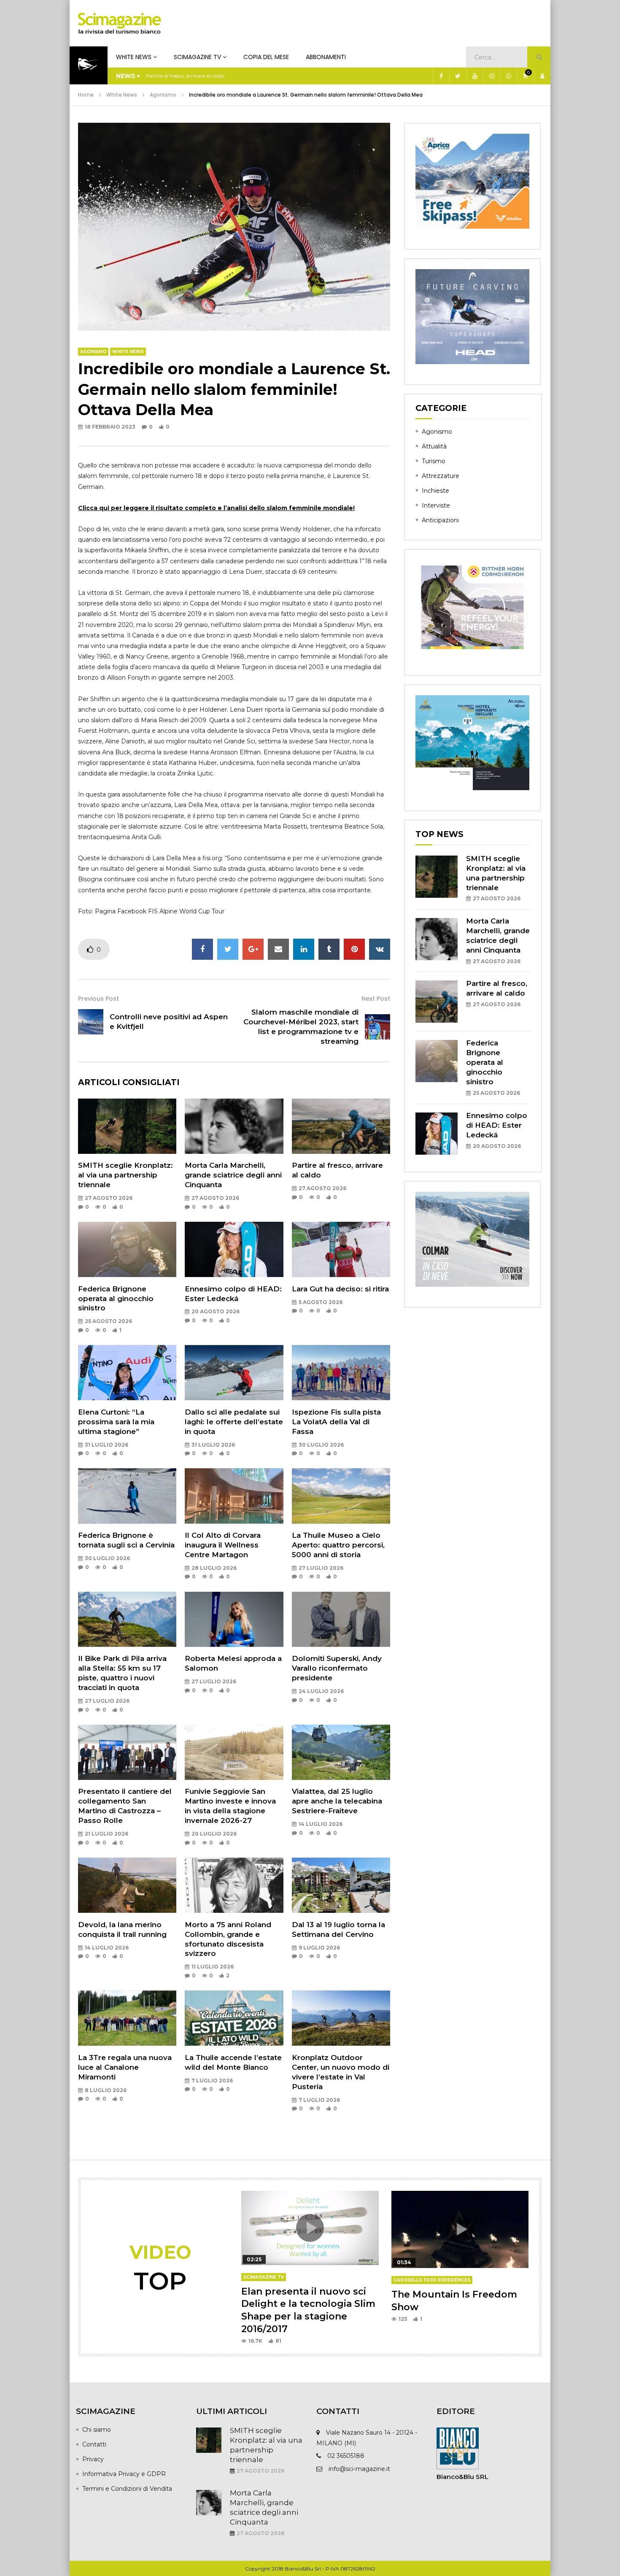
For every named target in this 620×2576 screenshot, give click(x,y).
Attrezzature (441, 476)
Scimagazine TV (197, 57)
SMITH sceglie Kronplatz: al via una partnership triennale (125, 1175)
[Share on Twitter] (228, 949)
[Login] (542, 76)
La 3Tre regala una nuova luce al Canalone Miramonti (125, 2067)
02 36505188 (346, 2456)
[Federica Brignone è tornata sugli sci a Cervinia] (127, 1496)
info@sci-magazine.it (359, 2469)
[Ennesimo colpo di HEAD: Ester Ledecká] (234, 1249)
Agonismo (163, 95)
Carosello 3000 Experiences (432, 2280)
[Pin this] (354, 949)
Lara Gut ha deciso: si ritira (340, 1289)
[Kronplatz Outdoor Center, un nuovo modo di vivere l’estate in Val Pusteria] (341, 2018)
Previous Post (98, 999)
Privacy (93, 2459)
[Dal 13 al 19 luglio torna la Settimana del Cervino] (341, 1885)
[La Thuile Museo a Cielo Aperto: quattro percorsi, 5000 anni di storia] (341, 1496)
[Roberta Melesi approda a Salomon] (234, 1619)
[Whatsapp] (508, 76)
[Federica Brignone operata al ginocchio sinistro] (127, 1249)
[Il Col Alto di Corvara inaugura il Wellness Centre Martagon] (234, 1496)
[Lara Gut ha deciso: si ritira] (341, 1249)
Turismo (434, 461)
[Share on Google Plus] (253, 949)
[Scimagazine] (120, 23)
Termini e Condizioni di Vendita (127, 2489)
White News (134, 57)
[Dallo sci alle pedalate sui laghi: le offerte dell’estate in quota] (234, 1373)
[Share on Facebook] (202, 949)
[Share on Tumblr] (329, 949)
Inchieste (435, 491)
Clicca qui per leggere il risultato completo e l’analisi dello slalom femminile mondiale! (216, 508)
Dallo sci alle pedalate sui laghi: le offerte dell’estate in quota (234, 1422)
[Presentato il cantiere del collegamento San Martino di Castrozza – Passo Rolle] (127, 1752)
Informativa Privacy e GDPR (124, 2474)
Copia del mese (266, 57)
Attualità (434, 446)
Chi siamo (97, 2430)
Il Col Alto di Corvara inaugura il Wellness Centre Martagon (223, 1545)
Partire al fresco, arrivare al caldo (185, 76)
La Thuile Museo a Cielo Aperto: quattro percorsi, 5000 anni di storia (338, 1545)
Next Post (376, 999)
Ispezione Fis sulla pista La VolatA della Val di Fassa (336, 1422)
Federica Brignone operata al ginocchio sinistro (116, 1299)
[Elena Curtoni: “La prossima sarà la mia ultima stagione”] (127, 1373)
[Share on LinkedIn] (304, 949)
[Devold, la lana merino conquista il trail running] (127, 1885)
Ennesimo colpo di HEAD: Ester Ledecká (497, 1125)
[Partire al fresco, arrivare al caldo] (341, 1126)
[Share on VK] (380, 949)
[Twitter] (458, 76)
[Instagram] (491, 76)
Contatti (94, 2444)
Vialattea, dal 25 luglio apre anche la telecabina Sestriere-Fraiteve (337, 1801)
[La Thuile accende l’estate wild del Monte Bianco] (234, 2018)
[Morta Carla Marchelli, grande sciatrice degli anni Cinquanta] (234, 1126)
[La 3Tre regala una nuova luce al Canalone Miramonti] (127, 2018)
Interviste (436, 505)
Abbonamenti (326, 57)
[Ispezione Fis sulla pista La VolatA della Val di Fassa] (341, 1373)
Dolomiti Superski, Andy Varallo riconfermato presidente (337, 1668)
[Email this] (278, 949)
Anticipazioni (440, 520)
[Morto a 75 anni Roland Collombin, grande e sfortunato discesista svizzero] (234, 1885)
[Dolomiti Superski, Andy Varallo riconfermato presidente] (341, 1619)
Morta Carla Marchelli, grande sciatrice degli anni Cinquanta (233, 1175)
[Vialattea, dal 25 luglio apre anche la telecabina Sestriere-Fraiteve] (341, 1752)
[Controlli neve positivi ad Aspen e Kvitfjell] (91, 1022)
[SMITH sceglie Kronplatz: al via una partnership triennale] (127, 1126)
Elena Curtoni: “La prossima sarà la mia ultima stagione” (116, 1422)
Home (86, 95)
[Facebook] (441, 76)
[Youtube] (474, 76)
